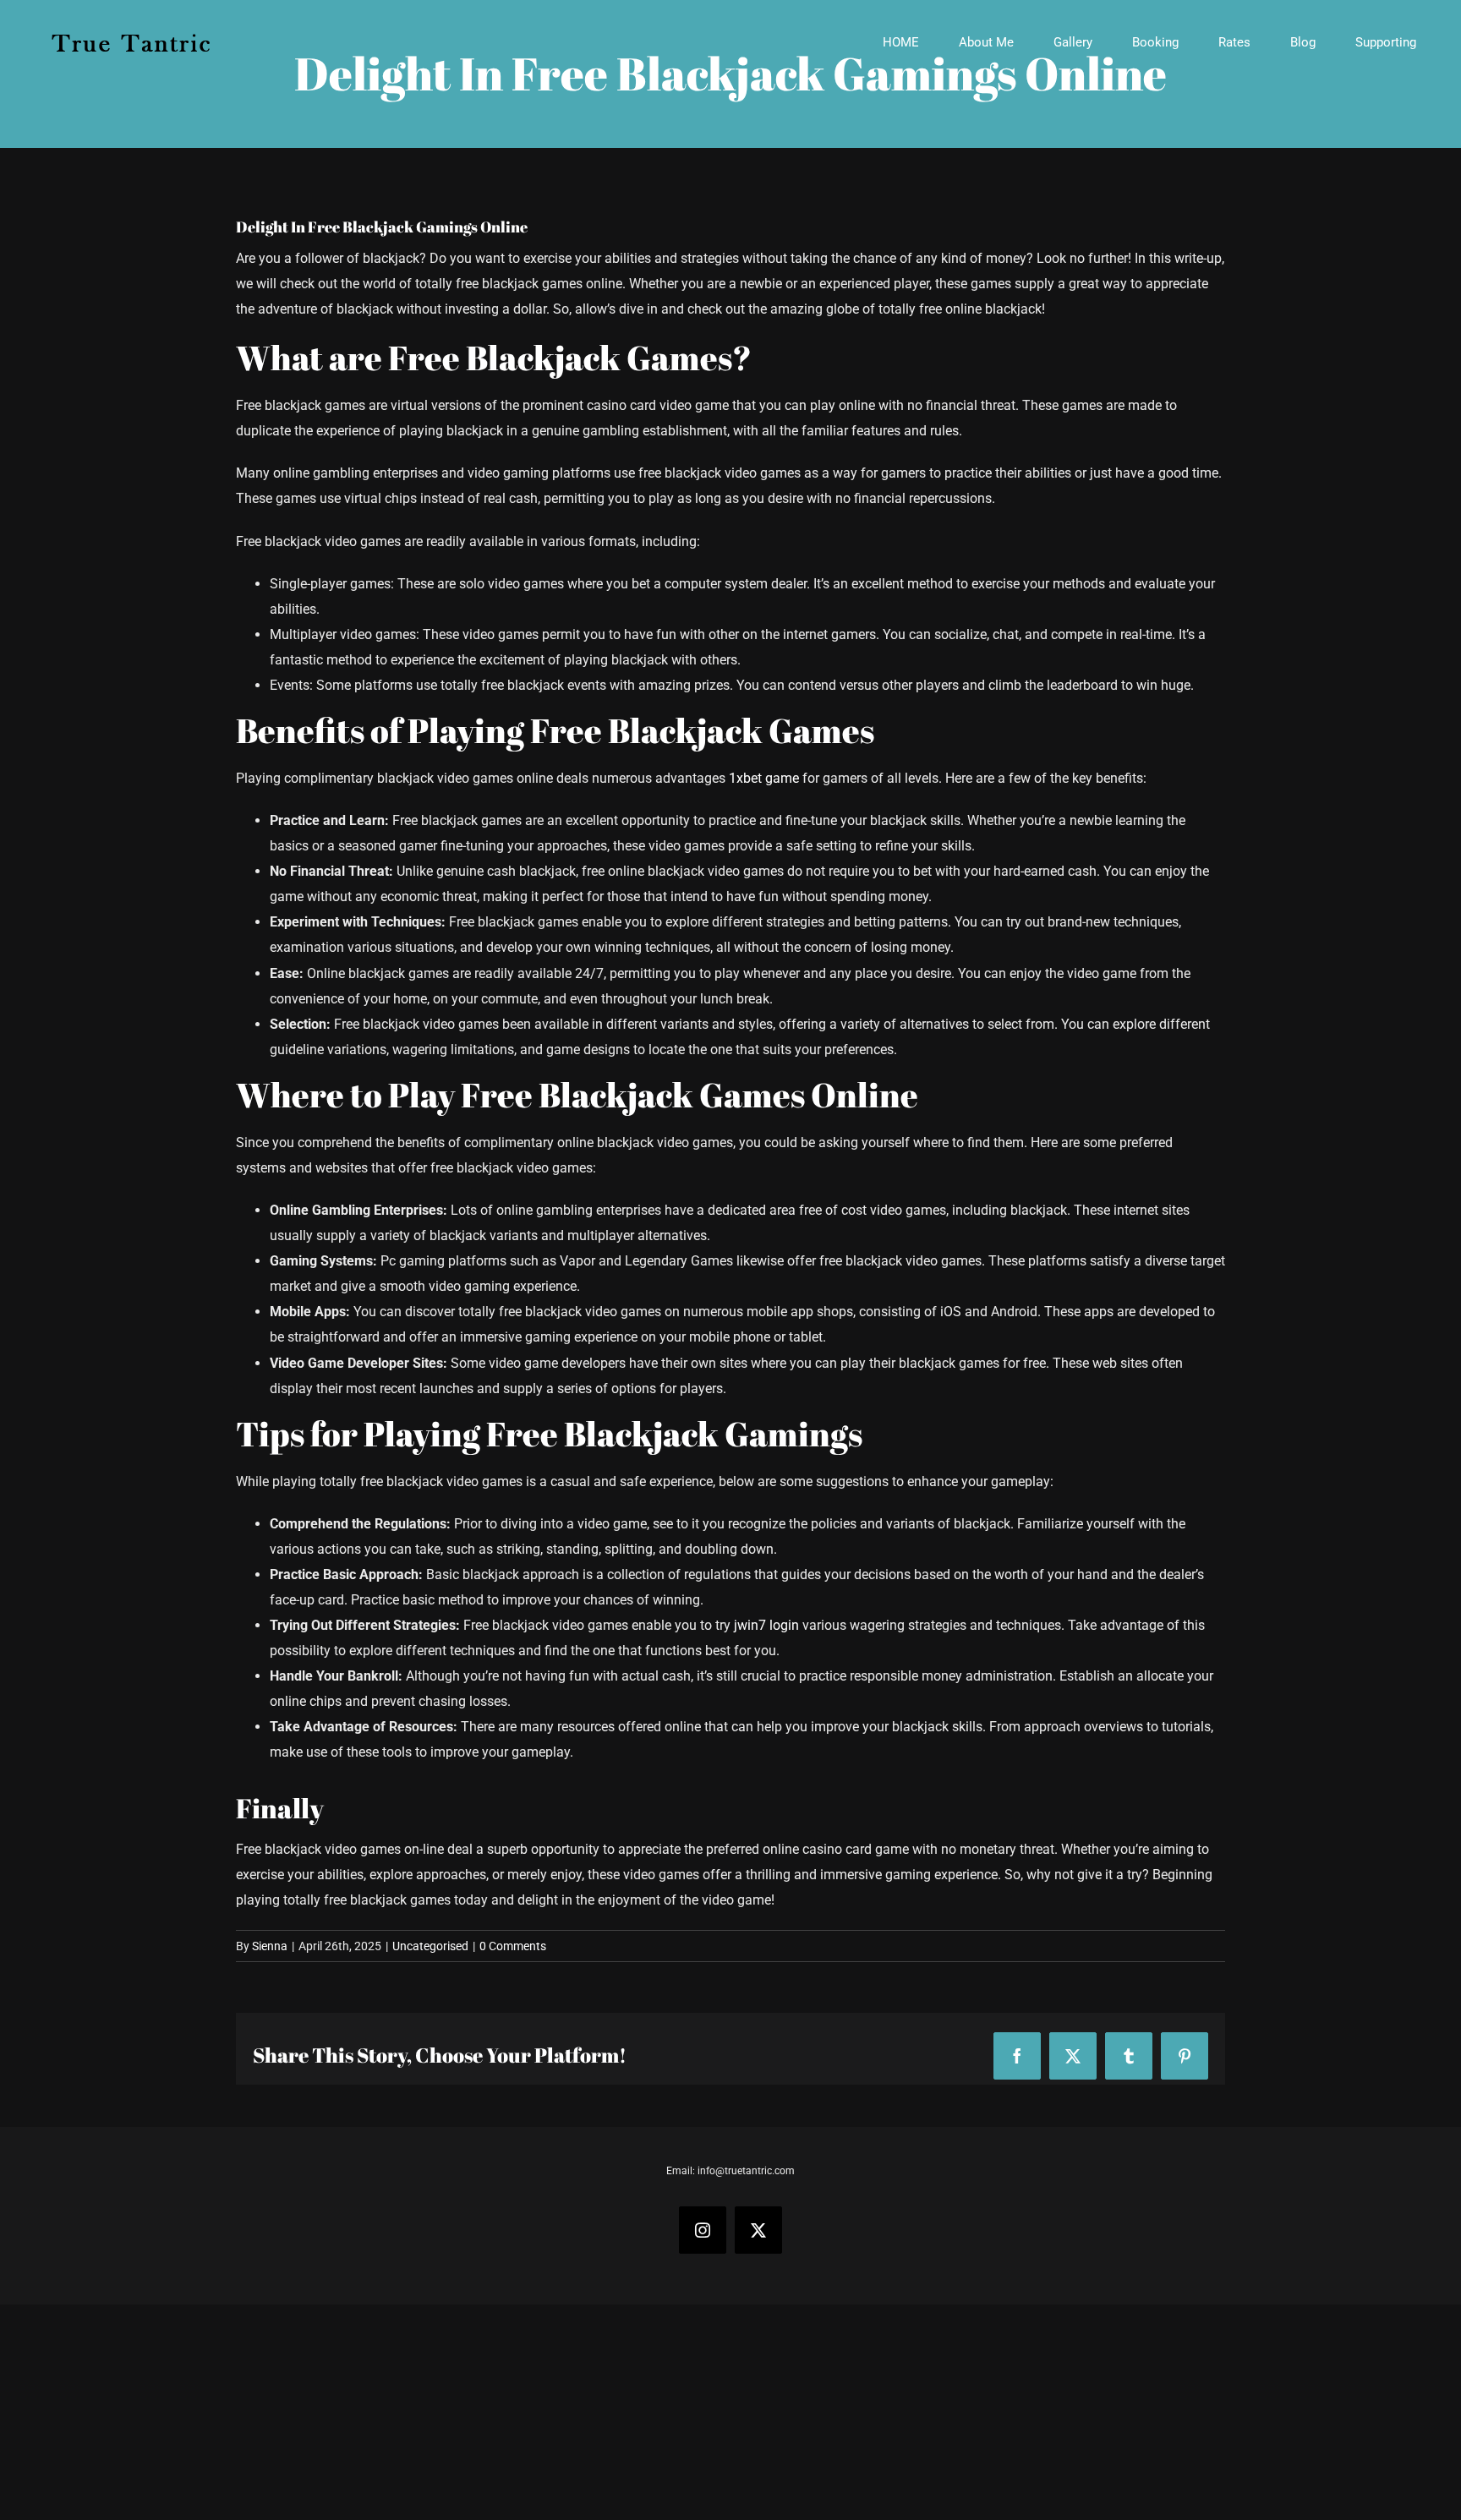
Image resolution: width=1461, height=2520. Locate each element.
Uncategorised (430, 1946)
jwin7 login (766, 1625)
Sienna (270, 1946)
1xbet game (764, 778)
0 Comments (513, 1946)
